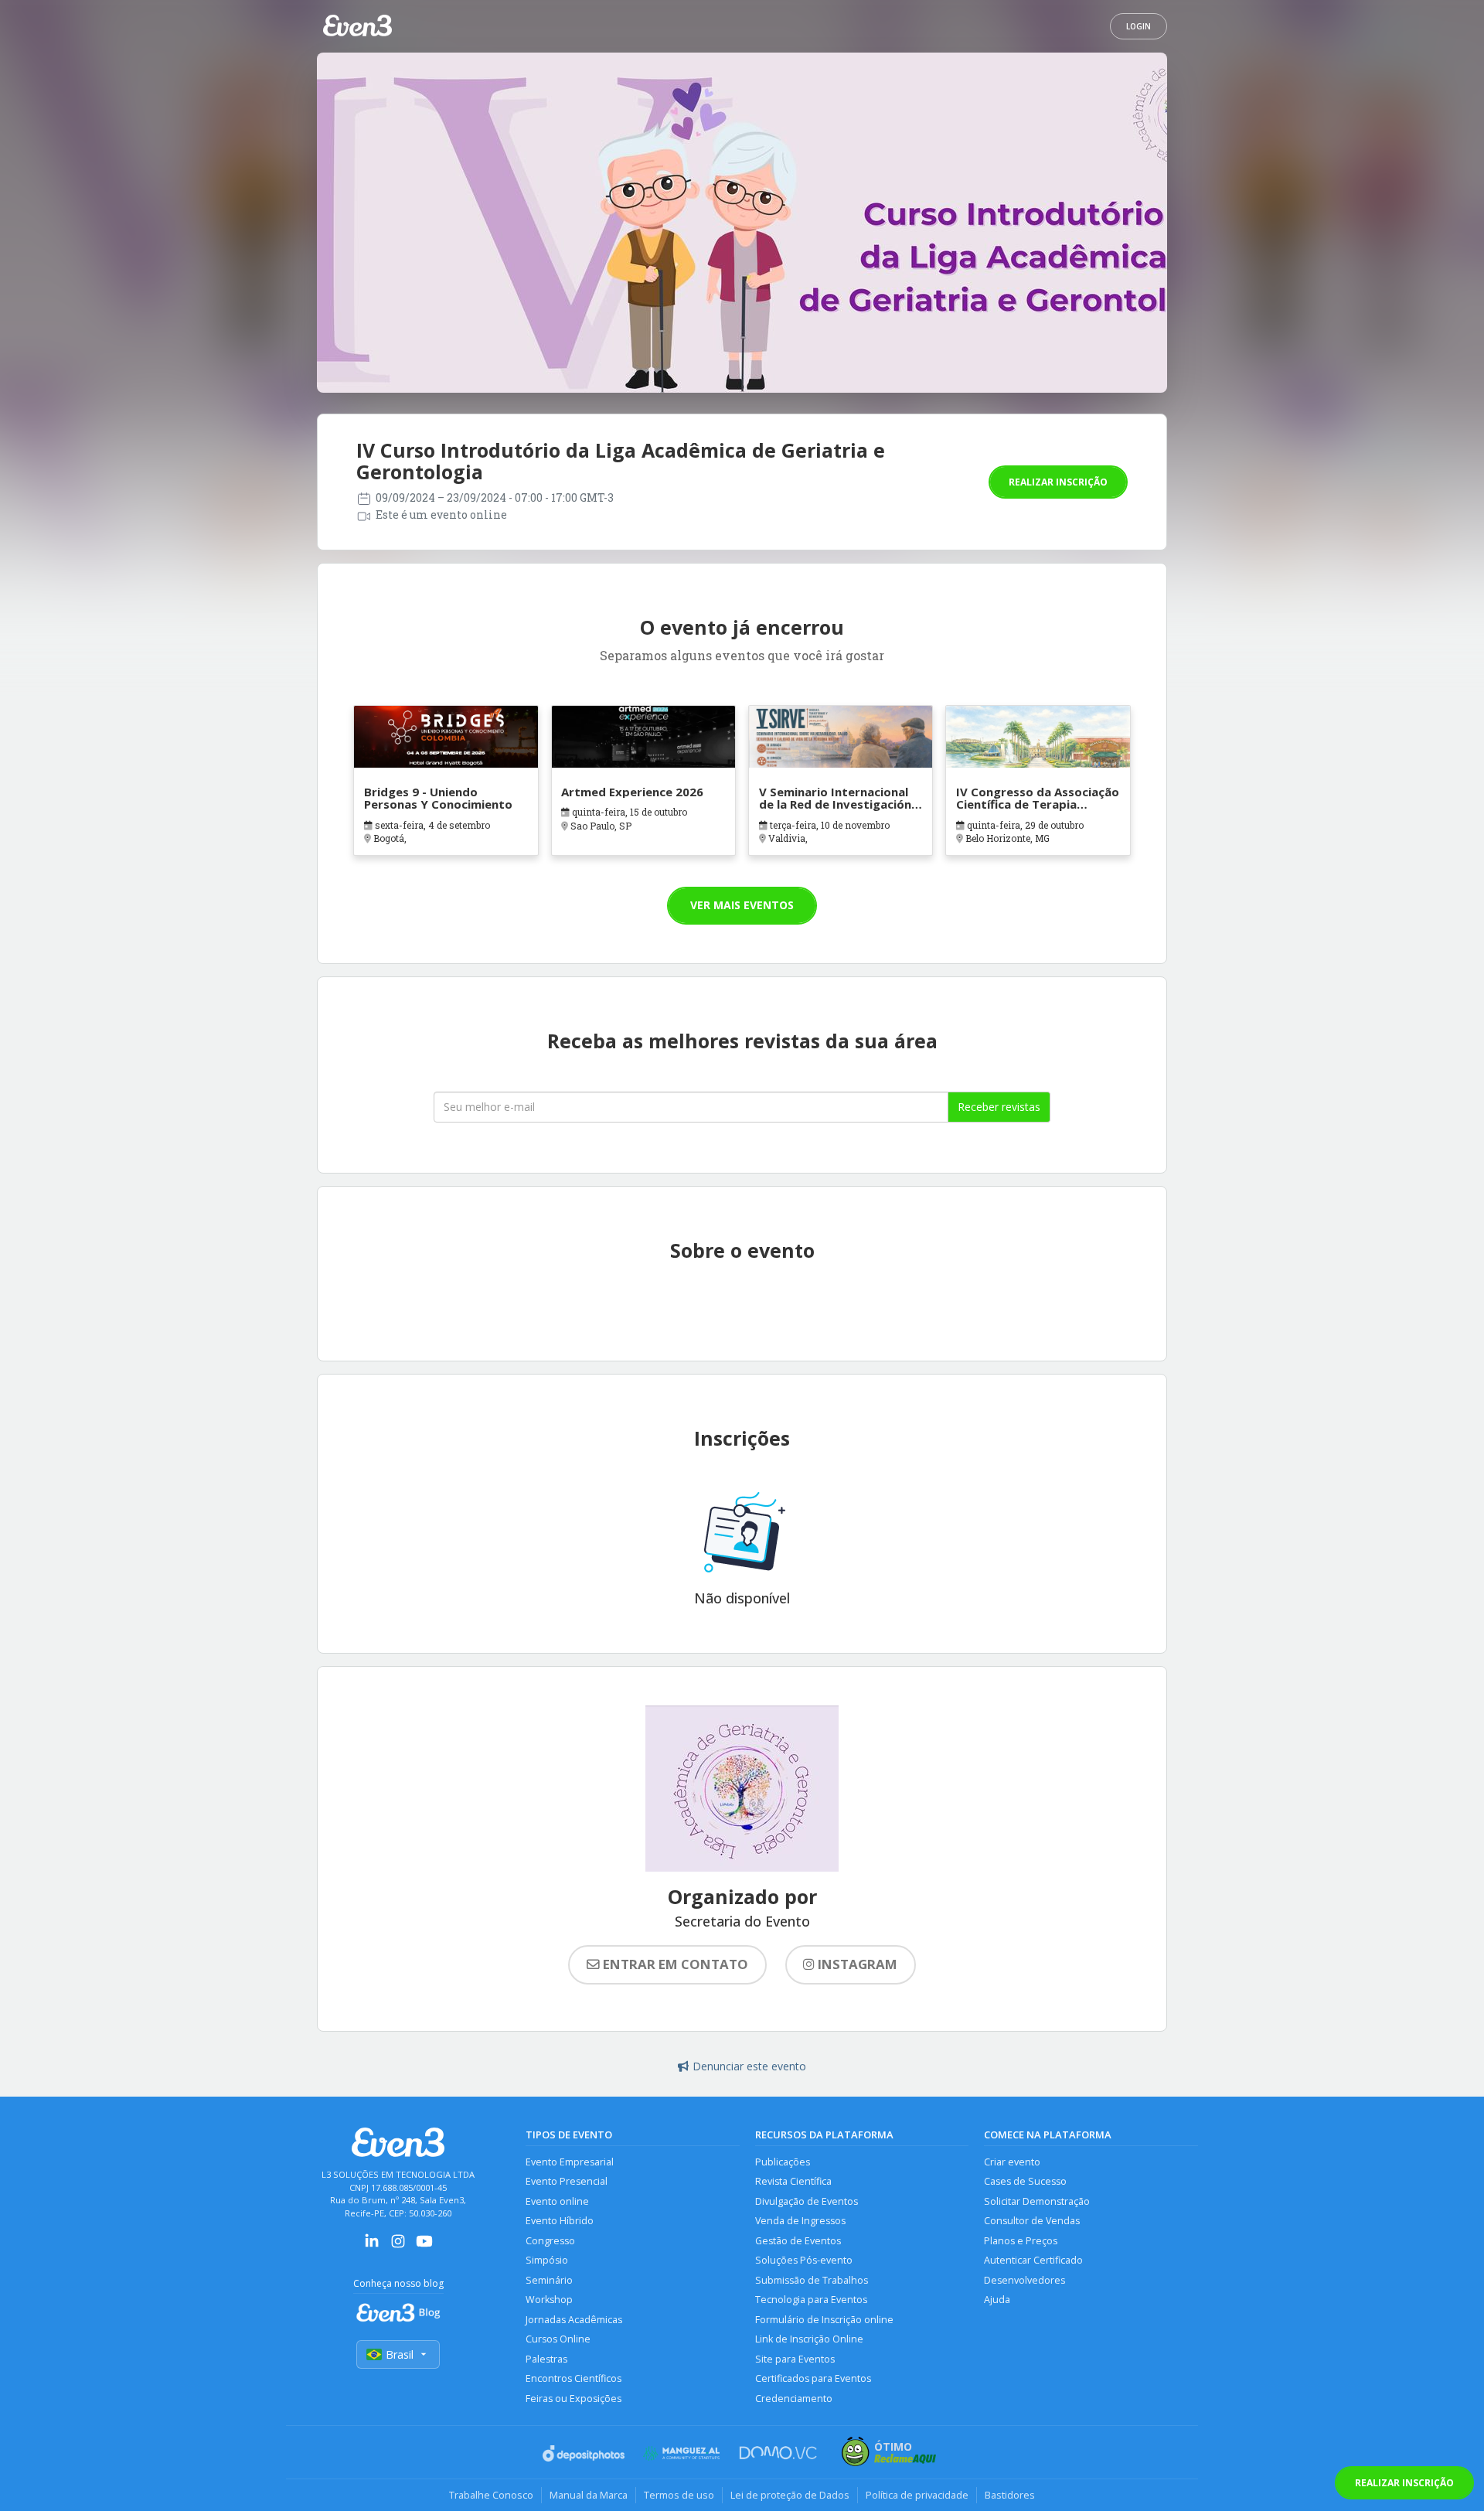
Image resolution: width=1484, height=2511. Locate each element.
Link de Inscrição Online (809, 2339)
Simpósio (547, 2260)
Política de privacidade (917, 2495)
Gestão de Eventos (798, 2241)
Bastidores (1010, 2495)
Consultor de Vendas (1032, 2221)
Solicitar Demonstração (1037, 2201)
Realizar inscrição (1058, 482)
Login (1139, 26)
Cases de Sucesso (1025, 2181)
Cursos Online (558, 2339)
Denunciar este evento (749, 2066)
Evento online (557, 2201)
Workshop (549, 2300)
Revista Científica (793, 2181)
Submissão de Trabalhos (812, 2280)
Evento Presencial (567, 2181)
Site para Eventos (795, 2359)
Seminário (549, 2280)
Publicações (783, 2162)
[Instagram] (398, 2246)
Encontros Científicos (574, 2378)
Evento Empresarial (570, 2162)
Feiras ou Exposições (574, 2399)
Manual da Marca (589, 2495)
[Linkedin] (372, 2246)
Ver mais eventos (742, 905)
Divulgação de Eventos (807, 2201)
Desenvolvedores (1025, 2280)
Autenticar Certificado (1033, 2260)
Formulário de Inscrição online (824, 2320)
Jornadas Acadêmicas (574, 2320)
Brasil (400, 2354)
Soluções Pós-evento (804, 2260)
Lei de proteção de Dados (790, 2495)
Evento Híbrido (560, 2221)
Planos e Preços (1021, 2241)
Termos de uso (679, 2495)
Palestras (546, 2359)
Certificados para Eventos (813, 2378)
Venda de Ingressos (800, 2221)
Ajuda (997, 2300)
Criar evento (1012, 2162)
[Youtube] (424, 2246)
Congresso (550, 2241)
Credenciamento (794, 2399)
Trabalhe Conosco (491, 2495)
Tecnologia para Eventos (811, 2300)
